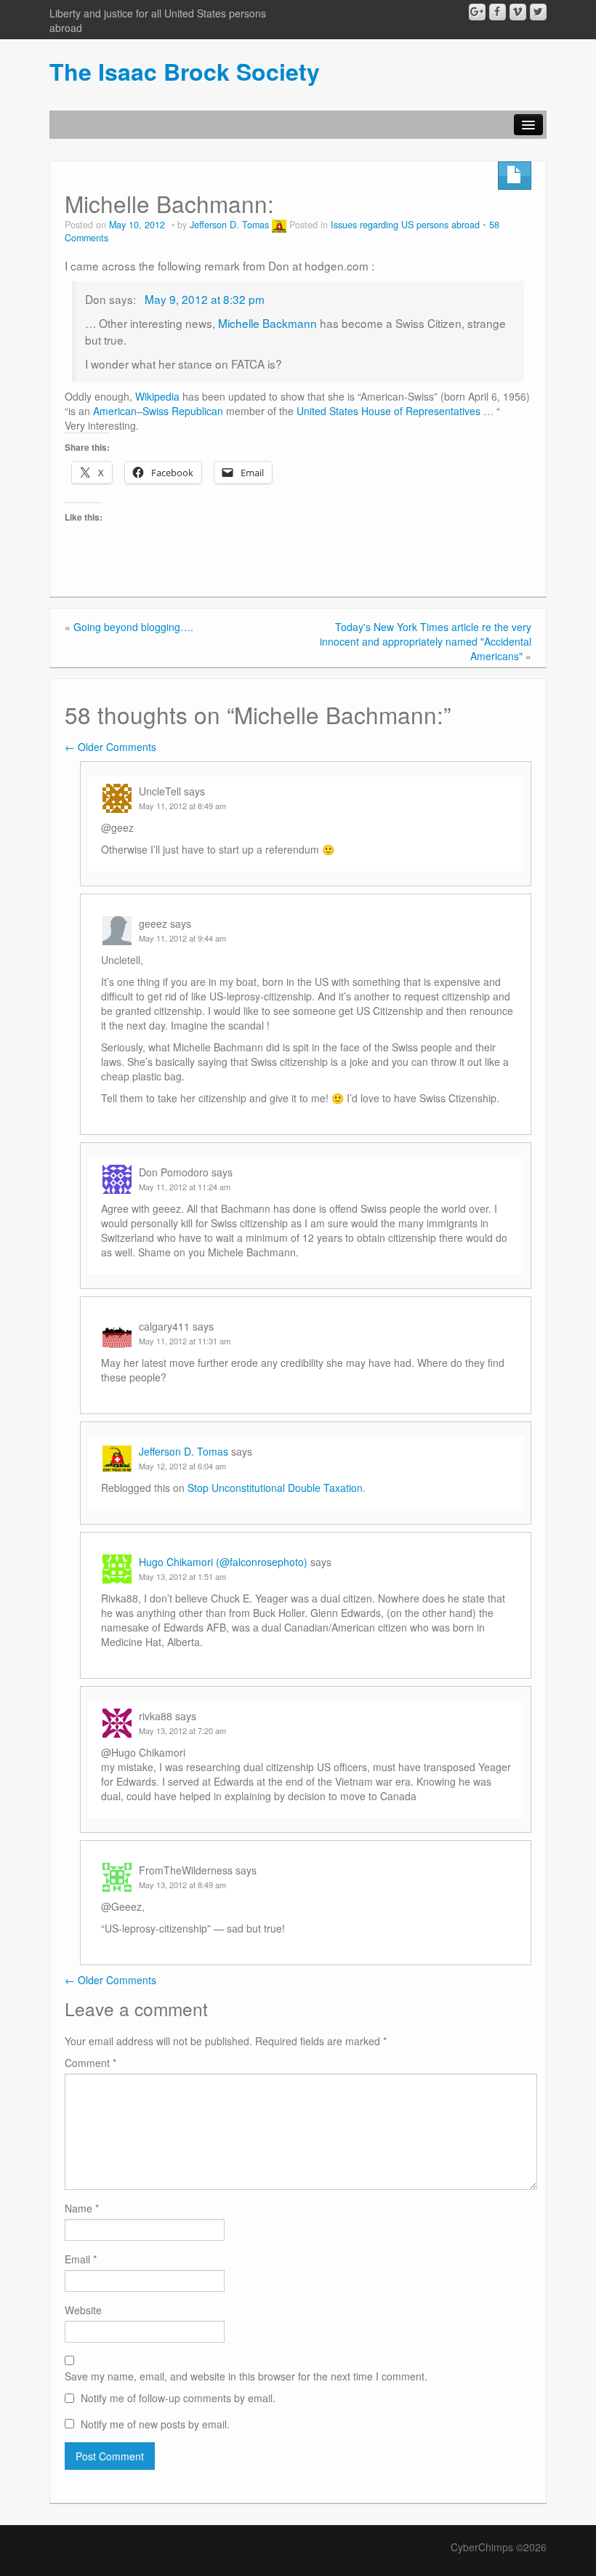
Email (81, 2259)
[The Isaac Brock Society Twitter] (538, 12)
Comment (90, 2063)
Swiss (156, 411)
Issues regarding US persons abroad (405, 225)
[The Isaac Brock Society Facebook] (498, 12)
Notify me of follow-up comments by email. (178, 2398)
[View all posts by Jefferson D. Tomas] (279, 225)
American (115, 411)
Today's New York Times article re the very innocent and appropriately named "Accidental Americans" (426, 641)
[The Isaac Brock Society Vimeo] (518, 12)
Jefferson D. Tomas (229, 225)
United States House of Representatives (388, 411)
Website (83, 2310)
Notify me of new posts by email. (155, 2424)
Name (82, 2208)
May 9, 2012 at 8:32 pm (203, 299)
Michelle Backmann (267, 323)
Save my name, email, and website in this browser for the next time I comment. (246, 2376)
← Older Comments (110, 747)
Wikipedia (157, 396)
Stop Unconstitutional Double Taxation (275, 1488)
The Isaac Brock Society (185, 71)
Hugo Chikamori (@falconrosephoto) (223, 1562)
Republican (197, 411)
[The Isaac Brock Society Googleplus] (477, 12)
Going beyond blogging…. (133, 627)
